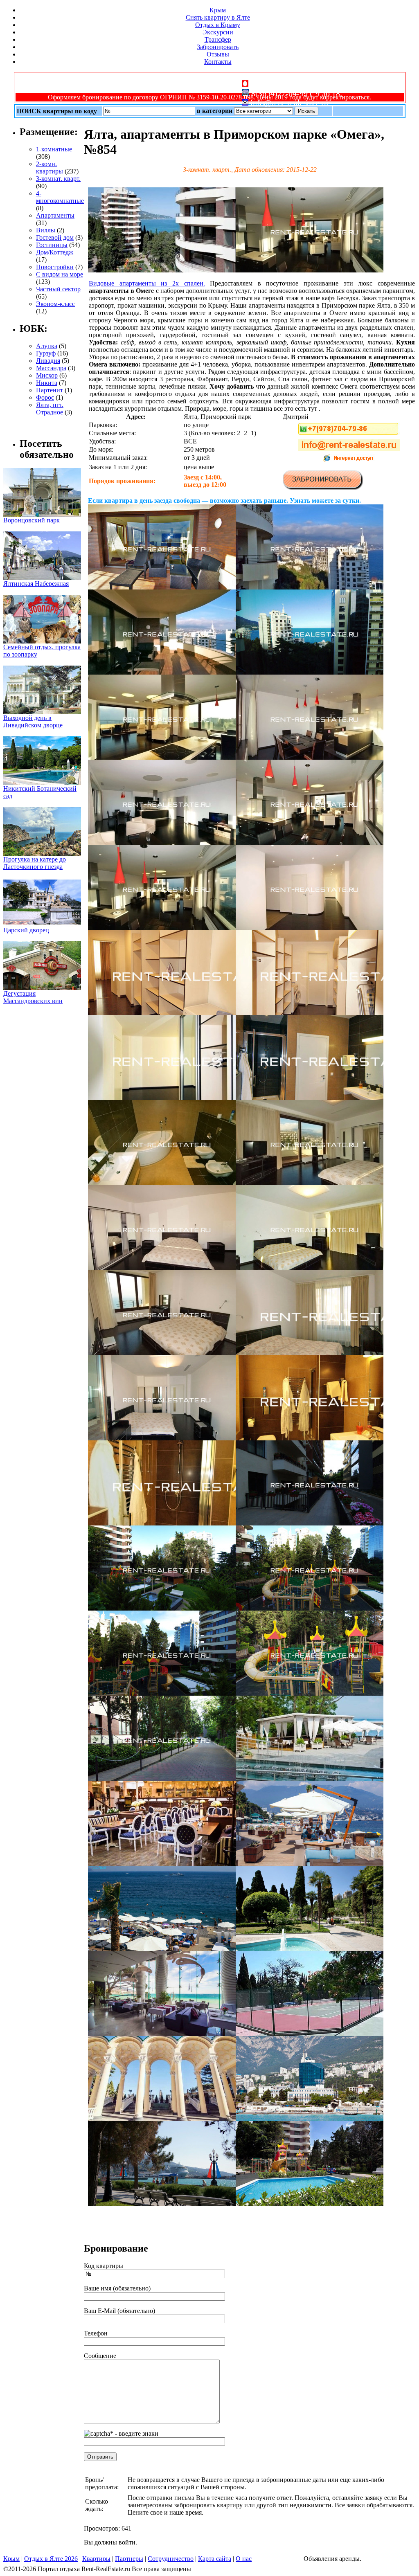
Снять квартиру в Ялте (218, 17)
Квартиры (96, 2559)
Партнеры (129, 2559)
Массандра (51, 368)
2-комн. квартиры (50, 168)
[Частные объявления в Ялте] (162, 270)
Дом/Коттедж (55, 252)
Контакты (218, 62)
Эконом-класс (55, 304)
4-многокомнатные (60, 197)
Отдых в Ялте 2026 (51, 2559)
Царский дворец (26, 930)
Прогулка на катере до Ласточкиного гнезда (35, 863)
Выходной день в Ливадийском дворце (33, 721)
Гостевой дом (55, 237)
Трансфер (218, 39)
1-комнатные (54, 149)
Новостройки (55, 267)
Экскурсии (218, 32)
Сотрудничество (171, 2559)
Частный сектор (58, 289)
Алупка (47, 346)
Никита (47, 383)
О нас (244, 2559)
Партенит (50, 390)
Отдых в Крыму (218, 25)
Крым (218, 10)
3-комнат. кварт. (58, 179)
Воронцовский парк (32, 520)
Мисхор (47, 375)
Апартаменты (55, 215)
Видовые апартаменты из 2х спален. (147, 283)
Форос (45, 397)
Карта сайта (215, 2559)
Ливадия (48, 361)
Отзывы (218, 54)
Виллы (46, 230)
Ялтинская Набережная (36, 584)
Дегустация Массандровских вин (33, 997)
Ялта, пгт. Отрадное (50, 408)
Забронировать (218, 47)
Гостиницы (52, 245)
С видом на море (60, 274)
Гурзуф (46, 353)
